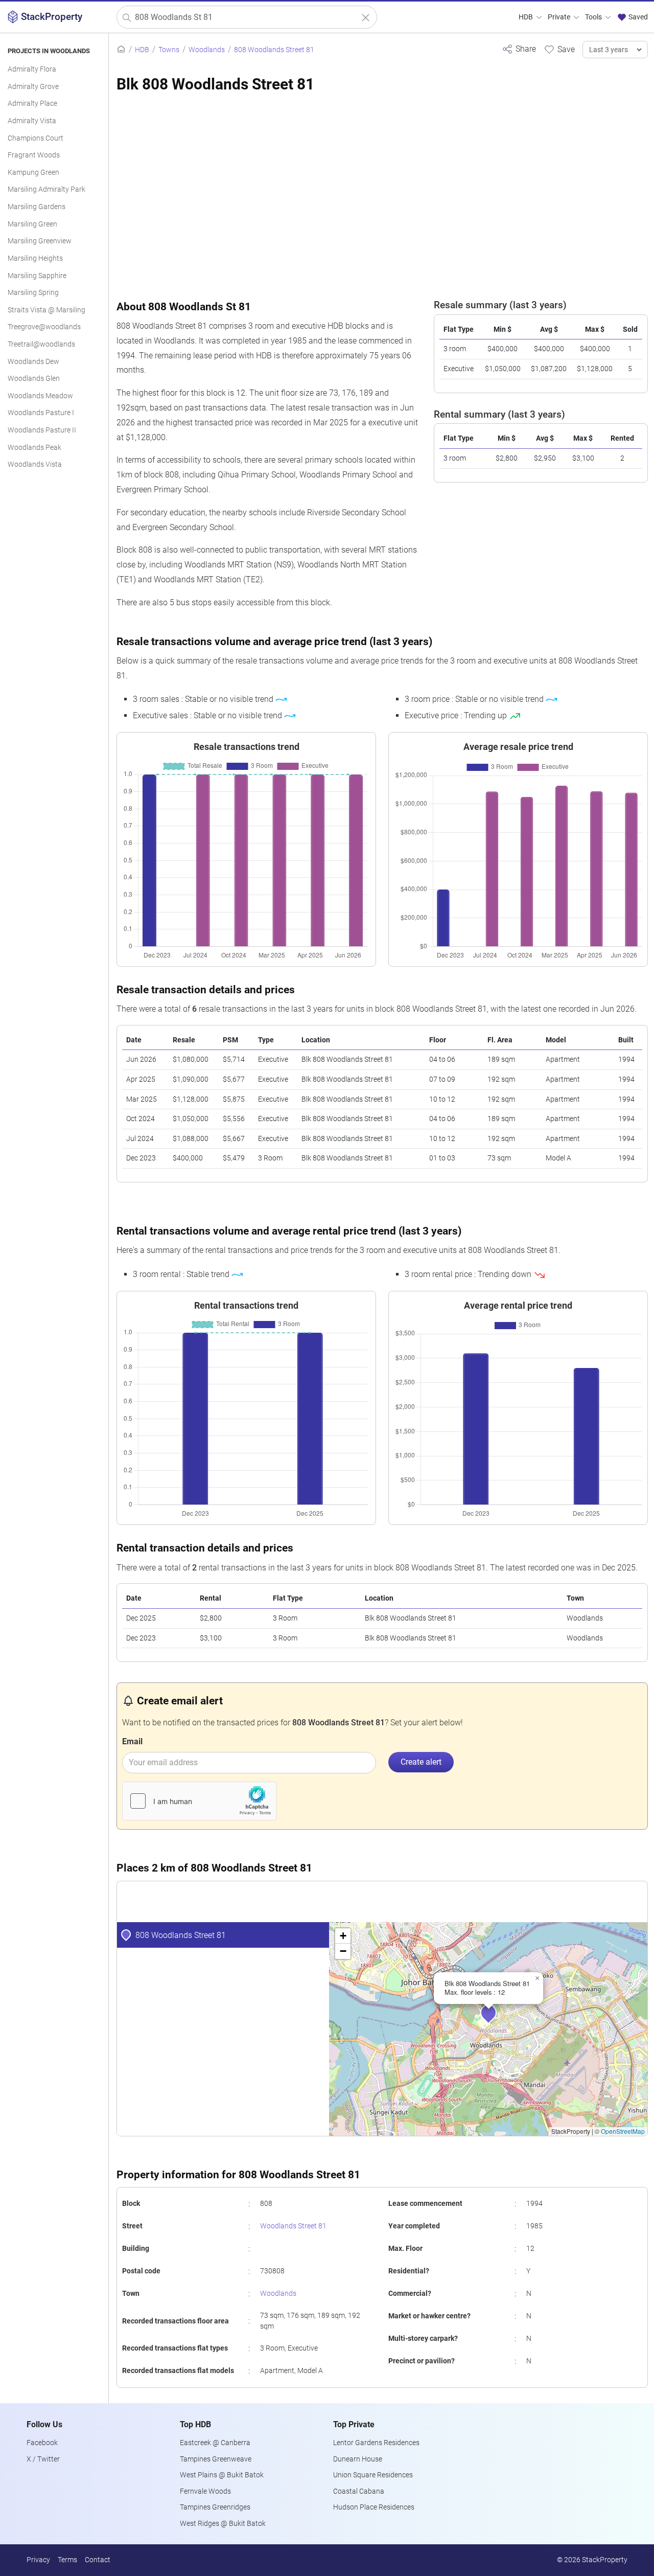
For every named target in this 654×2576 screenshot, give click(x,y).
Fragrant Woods (34, 155)
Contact (98, 2560)
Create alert (421, 1762)
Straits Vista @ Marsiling (46, 310)
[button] (496, 2020)
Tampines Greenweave (216, 2459)
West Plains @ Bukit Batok (222, 2475)
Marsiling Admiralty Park (46, 189)
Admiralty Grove (33, 87)
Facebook (42, 2443)
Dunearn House (358, 2459)
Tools (594, 17)
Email (132, 1741)
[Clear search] (366, 18)
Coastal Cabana (359, 2491)
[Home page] (121, 50)
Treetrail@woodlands (41, 344)
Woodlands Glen (34, 379)
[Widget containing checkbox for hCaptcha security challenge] (199, 1801)
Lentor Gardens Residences (376, 2443)
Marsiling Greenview (40, 241)
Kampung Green (33, 173)
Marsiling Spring (33, 293)
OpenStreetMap (623, 2131)
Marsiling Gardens (37, 207)
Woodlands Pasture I (41, 413)
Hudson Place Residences (374, 2507)
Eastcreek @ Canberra (215, 2443)
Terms (67, 2560)
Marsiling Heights (35, 258)
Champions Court (36, 138)
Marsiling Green (32, 224)
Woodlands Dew (33, 362)
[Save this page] (559, 49)
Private (560, 17)
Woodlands (278, 2294)
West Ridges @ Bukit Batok (223, 2524)
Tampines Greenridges (215, 2507)
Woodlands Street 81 (293, 2226)
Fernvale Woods (205, 2491)
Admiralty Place (32, 104)
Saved (637, 17)
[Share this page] (519, 49)
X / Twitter (43, 2459)
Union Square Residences (373, 2475)
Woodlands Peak (34, 448)
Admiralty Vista (32, 121)
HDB (527, 17)
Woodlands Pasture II (42, 430)
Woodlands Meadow (40, 396)
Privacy (38, 2560)
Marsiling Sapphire (37, 276)
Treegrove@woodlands (44, 327)
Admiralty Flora (32, 69)
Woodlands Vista (35, 464)
